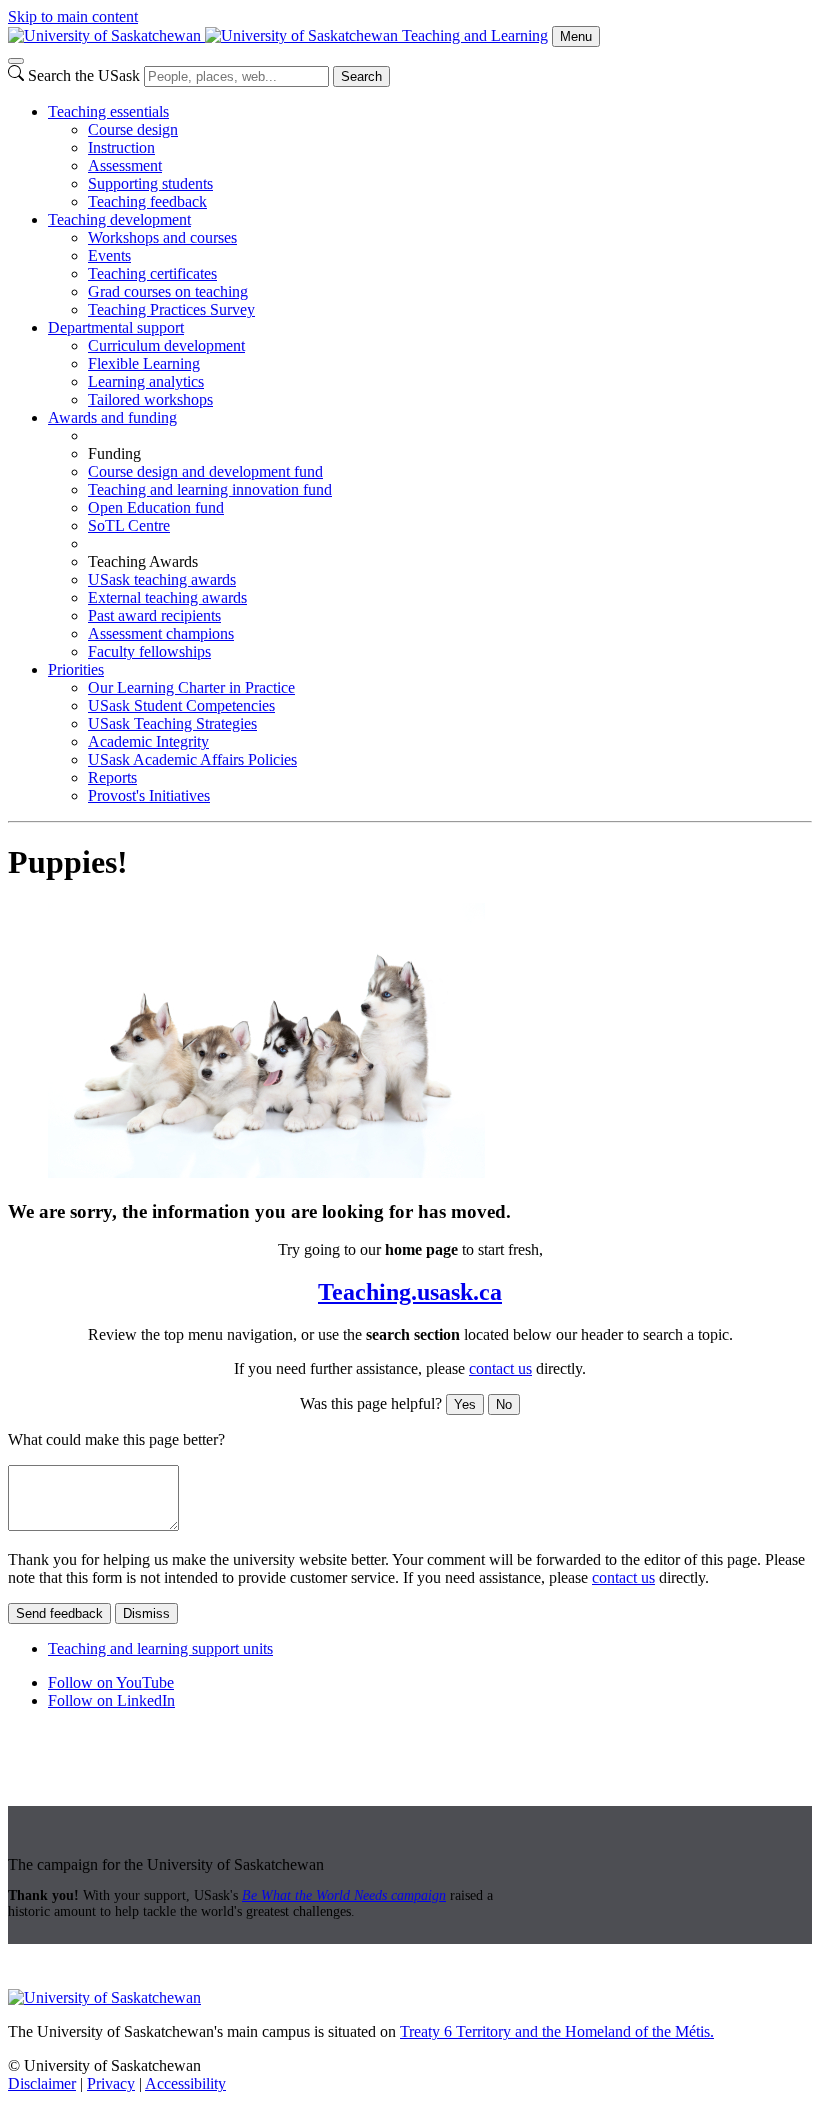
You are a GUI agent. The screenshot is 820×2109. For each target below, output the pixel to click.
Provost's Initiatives (149, 795)
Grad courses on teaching (168, 291)
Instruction (121, 147)
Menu (576, 36)
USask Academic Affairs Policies (192, 759)
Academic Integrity (148, 741)
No (504, 1404)
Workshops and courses (162, 237)
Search (361, 76)
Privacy (111, 2083)
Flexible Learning (144, 363)
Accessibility (185, 2083)
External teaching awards (167, 597)
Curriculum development (166, 345)
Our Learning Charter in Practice (191, 687)
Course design (133, 129)
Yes (465, 1404)
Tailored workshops (150, 399)
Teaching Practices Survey (171, 309)
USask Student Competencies (181, 705)
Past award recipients (154, 615)
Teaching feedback (147, 201)
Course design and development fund (205, 471)
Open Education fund (156, 507)
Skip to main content (73, 16)
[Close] (16, 61)
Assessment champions (161, 633)
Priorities (76, 669)
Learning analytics (146, 381)
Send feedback (59, 1613)
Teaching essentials (108, 111)
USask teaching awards (162, 579)
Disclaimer (42, 2083)
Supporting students (150, 183)
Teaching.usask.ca (410, 1292)
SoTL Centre (129, 525)
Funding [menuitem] (114, 453)
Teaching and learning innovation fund (210, 489)
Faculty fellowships (149, 651)
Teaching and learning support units (160, 1648)
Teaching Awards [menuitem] (143, 561)
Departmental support (116, 327)
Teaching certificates (152, 273)
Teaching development (119, 219)
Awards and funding (112, 417)
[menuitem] (430, 157)
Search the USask (84, 75)
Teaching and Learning (475, 35)
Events (109, 255)
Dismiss (146, 1613)
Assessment (125, 165)
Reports (112, 777)
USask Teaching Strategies (172, 723)
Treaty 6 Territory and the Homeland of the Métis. (557, 2031)
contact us (500, 1368)
